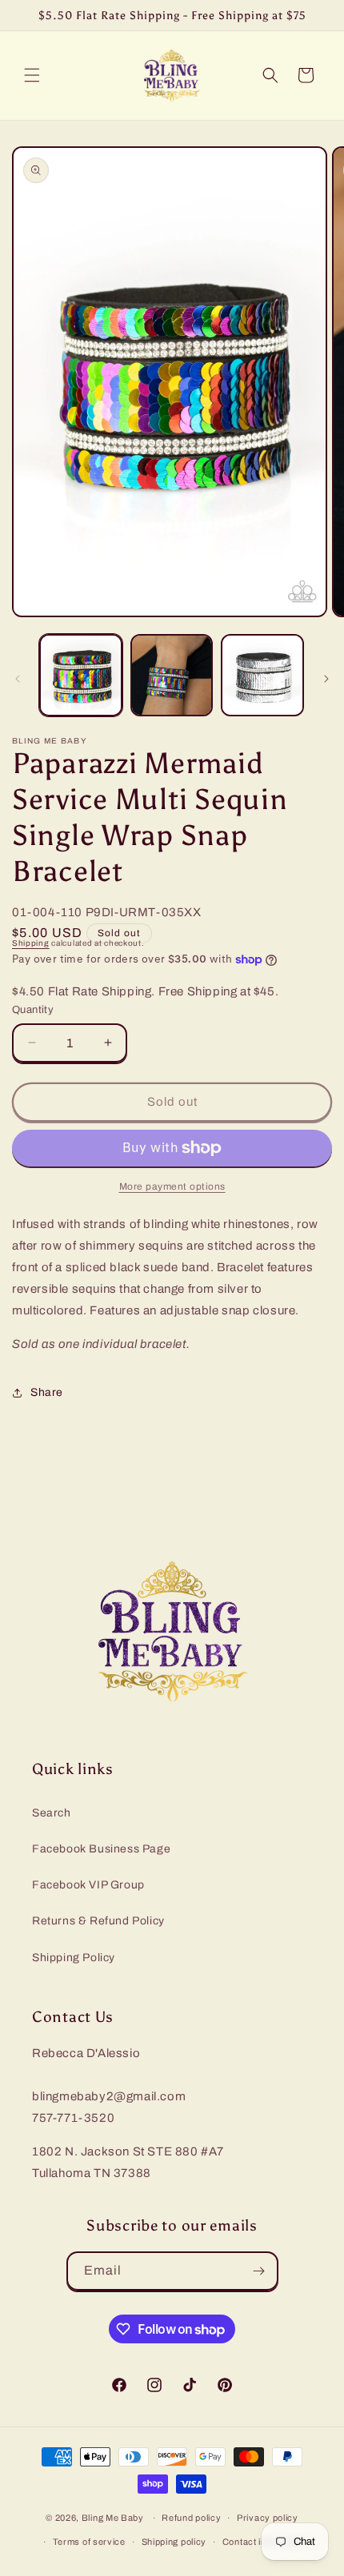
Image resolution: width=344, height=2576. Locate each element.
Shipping (31, 943)
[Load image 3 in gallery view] (262, 676)
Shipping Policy (74, 1958)
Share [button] (47, 1392)
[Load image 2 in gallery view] (172, 676)
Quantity (33, 1010)
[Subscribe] (259, 2271)
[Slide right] (326, 679)
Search (52, 1813)
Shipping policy (174, 2542)
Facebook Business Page (101, 1849)
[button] (32, 75)
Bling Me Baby (113, 2518)
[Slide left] (18, 679)
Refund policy (191, 2518)
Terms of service (89, 2542)
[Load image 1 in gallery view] (81, 676)
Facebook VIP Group (88, 1885)
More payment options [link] (172, 1186)
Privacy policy (268, 2518)
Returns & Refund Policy (98, 1921)
